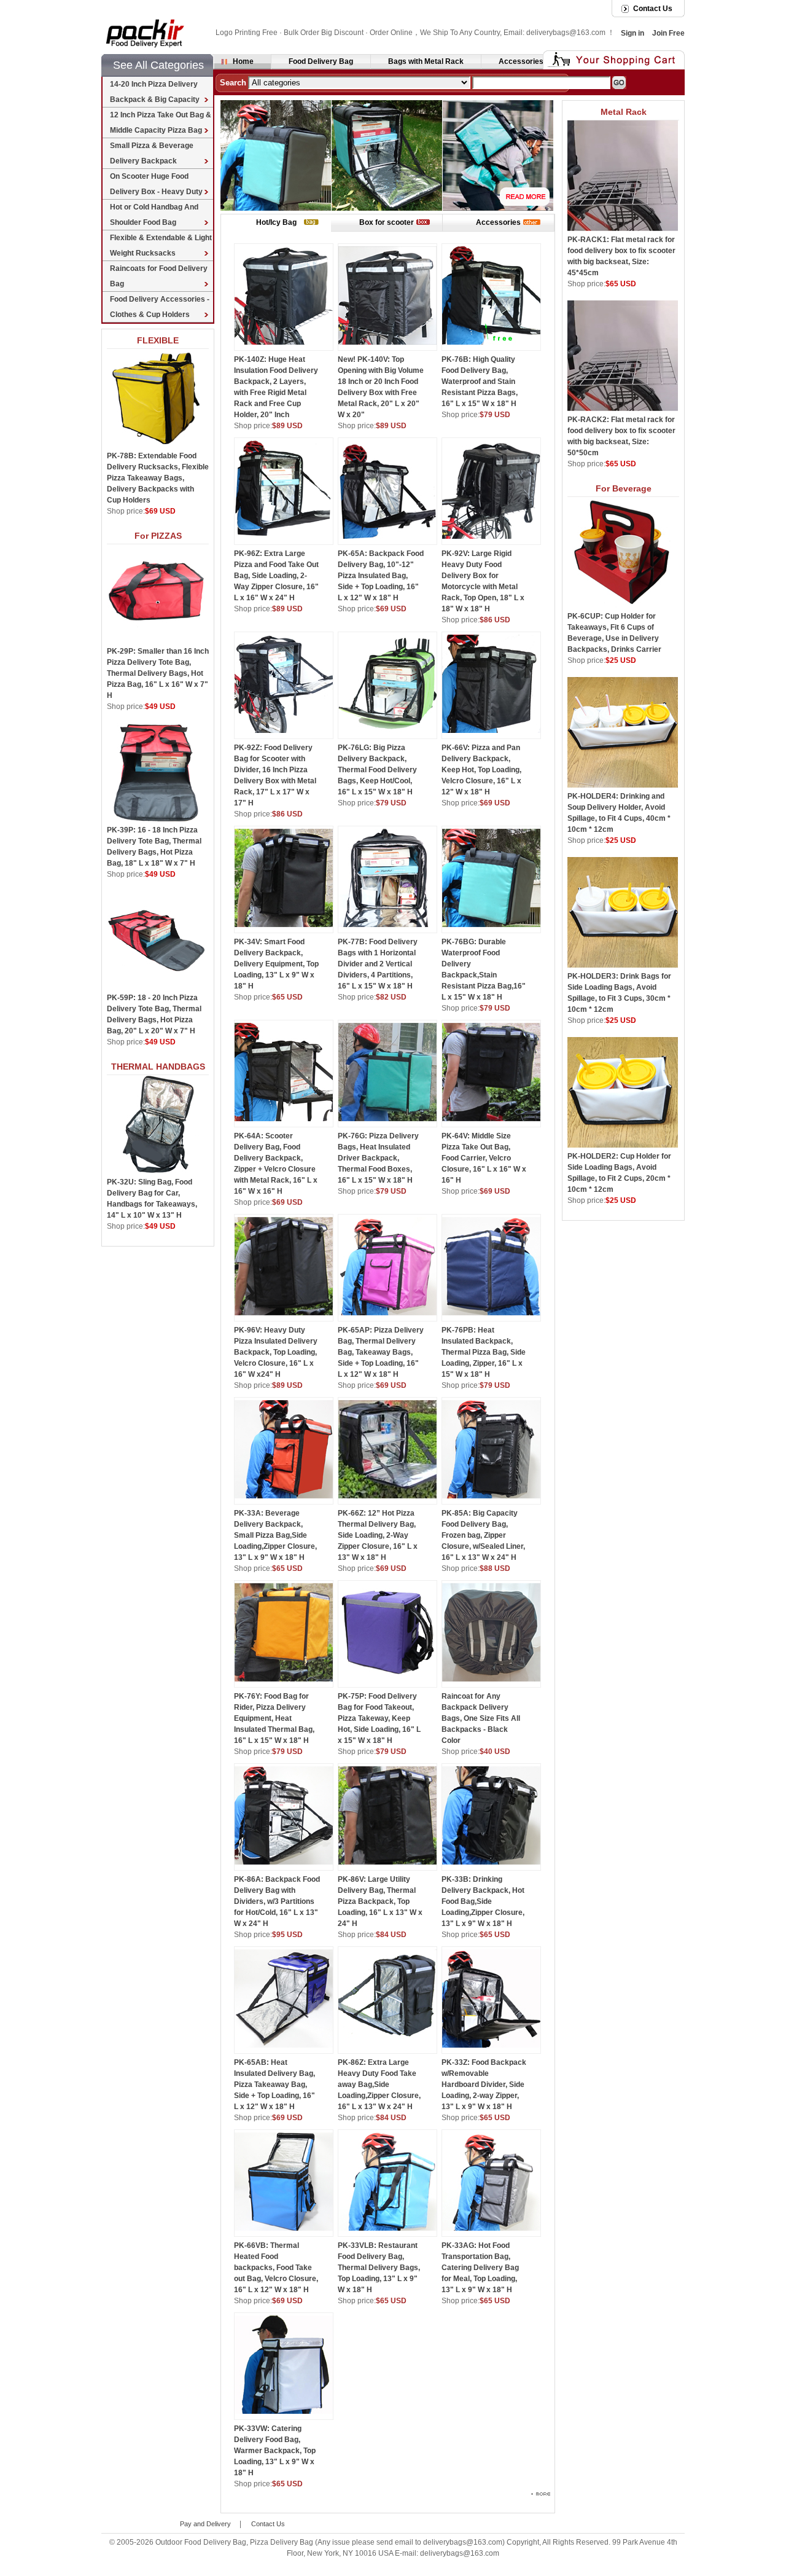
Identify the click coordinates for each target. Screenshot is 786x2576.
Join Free (668, 33)
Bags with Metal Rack (426, 61)
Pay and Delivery (205, 2524)
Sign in (632, 33)
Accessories (521, 61)
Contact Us (653, 9)
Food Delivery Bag (321, 61)
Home (243, 61)
